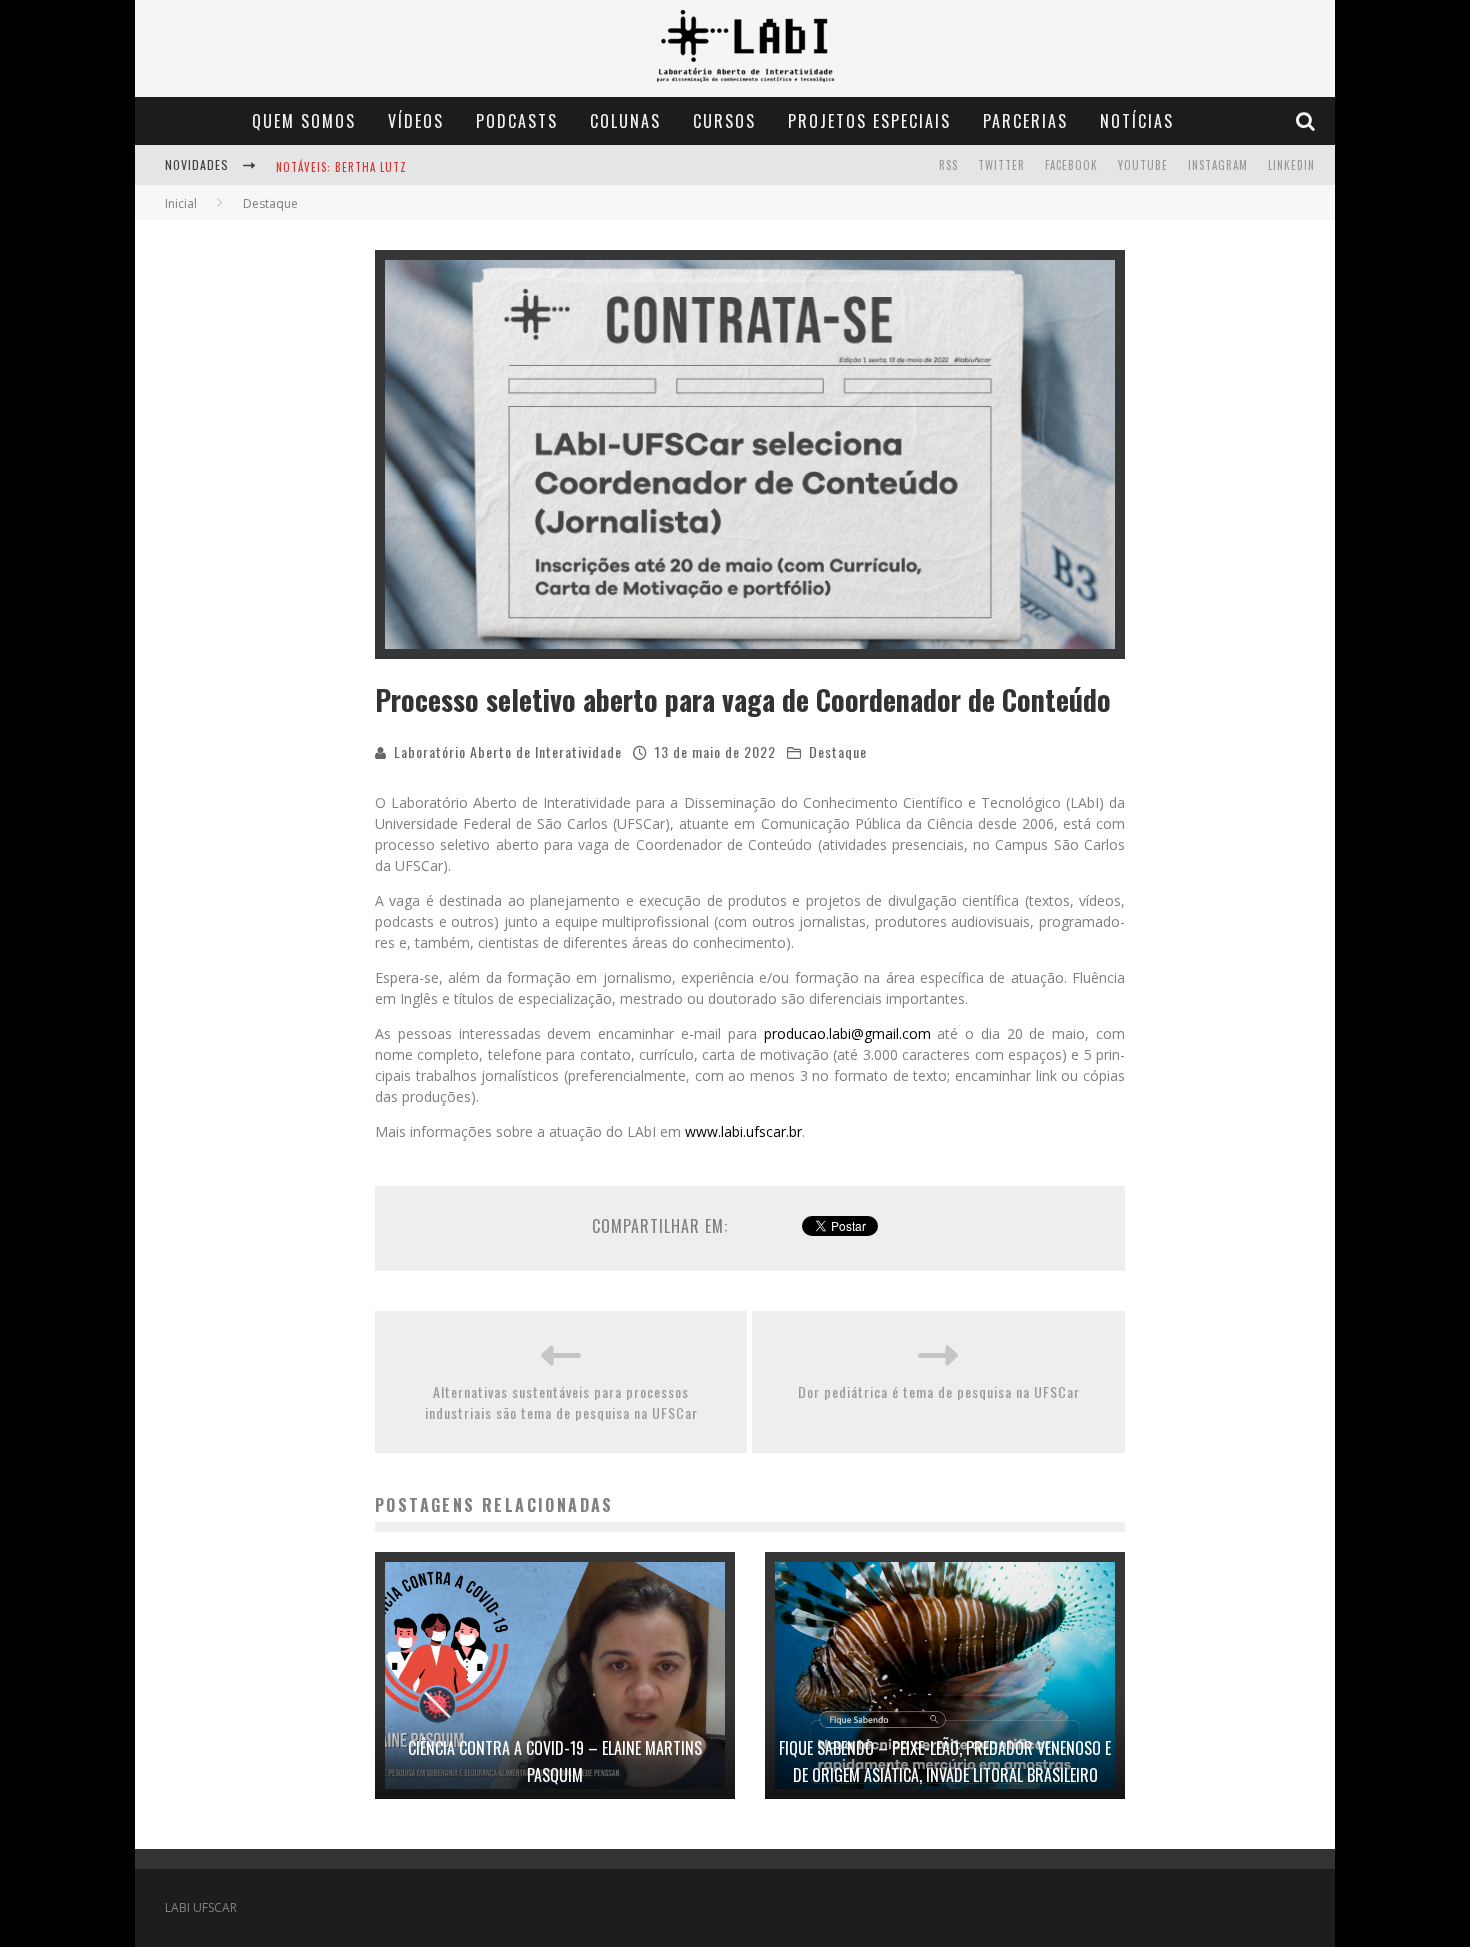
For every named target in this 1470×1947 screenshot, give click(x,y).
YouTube (1143, 165)
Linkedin (1291, 165)
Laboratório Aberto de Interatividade (508, 751)
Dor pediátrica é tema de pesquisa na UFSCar (939, 1391)
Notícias (1137, 121)
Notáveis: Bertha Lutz (341, 167)
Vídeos (416, 121)
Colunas (625, 121)
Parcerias (1025, 121)
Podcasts (517, 121)
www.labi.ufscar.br (743, 1131)
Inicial (181, 203)
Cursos (724, 121)
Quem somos (304, 121)
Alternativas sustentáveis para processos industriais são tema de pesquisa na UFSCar (561, 1402)
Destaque (838, 751)
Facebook (1071, 165)
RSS (948, 165)
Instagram (1218, 165)
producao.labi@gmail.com (847, 1033)
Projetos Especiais (869, 121)
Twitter (1001, 165)
